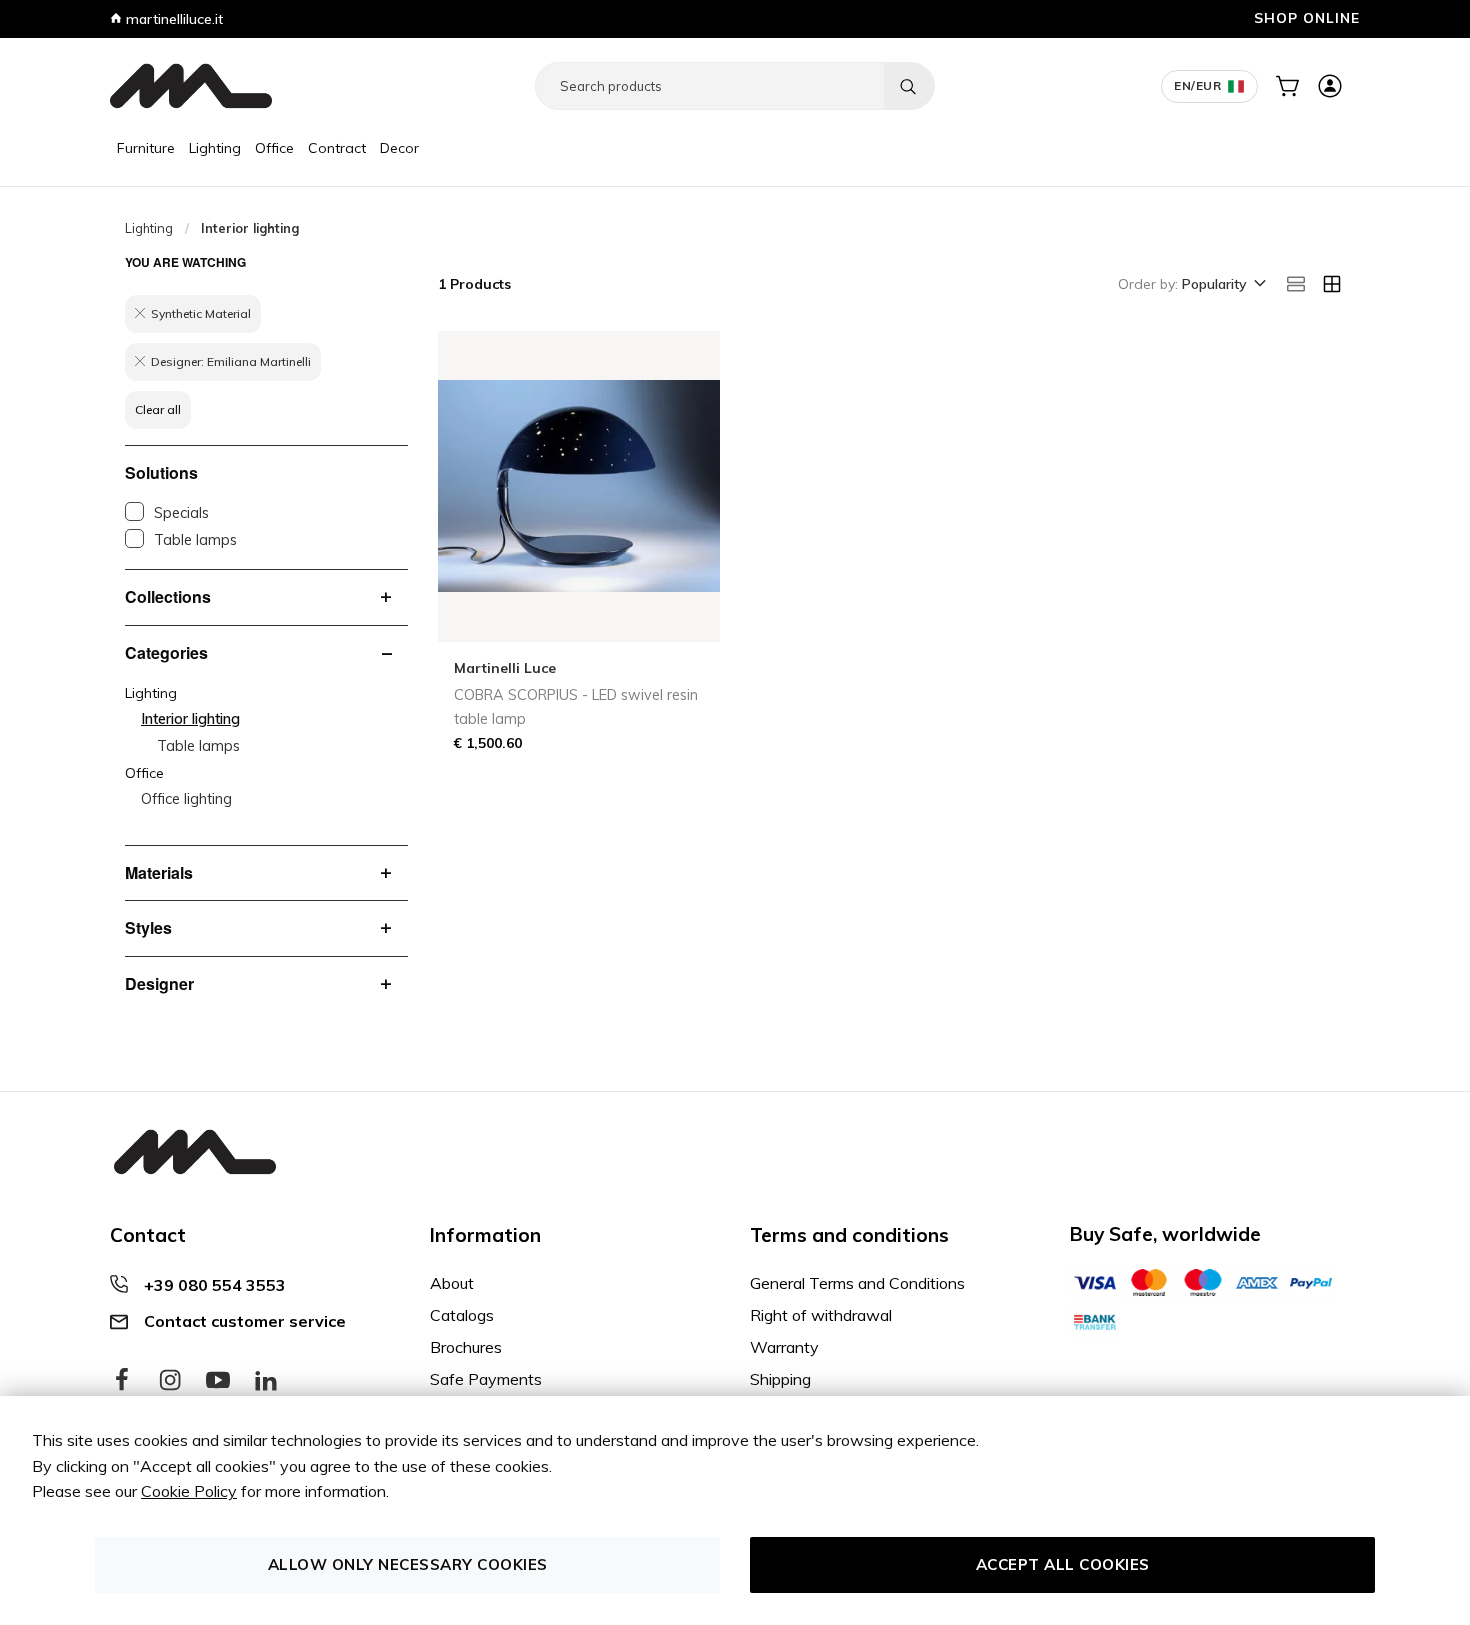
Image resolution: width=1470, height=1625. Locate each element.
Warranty (784, 1347)
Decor (399, 148)
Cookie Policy (189, 1491)
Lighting (215, 148)
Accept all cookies (1063, 1564)
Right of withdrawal (821, 1315)
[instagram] (170, 1381)
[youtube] (218, 1381)
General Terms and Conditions (857, 1283)
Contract (337, 148)
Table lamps (195, 540)
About (452, 1283)
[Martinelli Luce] (191, 86)
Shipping (780, 1379)
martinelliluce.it (172, 19)
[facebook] (122, 1381)
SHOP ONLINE (1307, 17)
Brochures (466, 1347)
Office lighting (186, 799)
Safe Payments (486, 1379)
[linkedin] (266, 1381)
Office (274, 148)
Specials (181, 513)
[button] (1222, 285)
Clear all (158, 409)
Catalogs (462, 1315)
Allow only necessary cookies (408, 1564)
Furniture (146, 148)
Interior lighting (190, 719)
